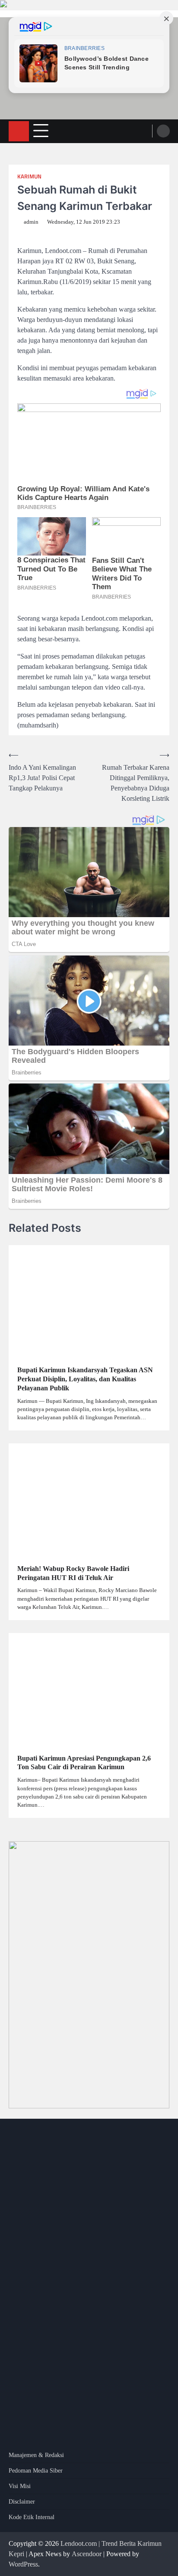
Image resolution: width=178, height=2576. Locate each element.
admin (31, 222)
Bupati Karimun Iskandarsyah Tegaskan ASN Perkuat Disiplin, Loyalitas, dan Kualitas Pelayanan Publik (85, 1379)
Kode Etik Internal (32, 2517)
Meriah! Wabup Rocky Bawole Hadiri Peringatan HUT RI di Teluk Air (73, 1573)
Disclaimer (22, 2502)
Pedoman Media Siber (36, 2471)
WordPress (23, 2564)
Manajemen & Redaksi (36, 2455)
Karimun (29, 176)
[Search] (163, 131)
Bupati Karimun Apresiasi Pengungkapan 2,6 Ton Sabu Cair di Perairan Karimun (84, 1763)
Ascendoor (87, 2554)
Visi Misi (20, 2486)
